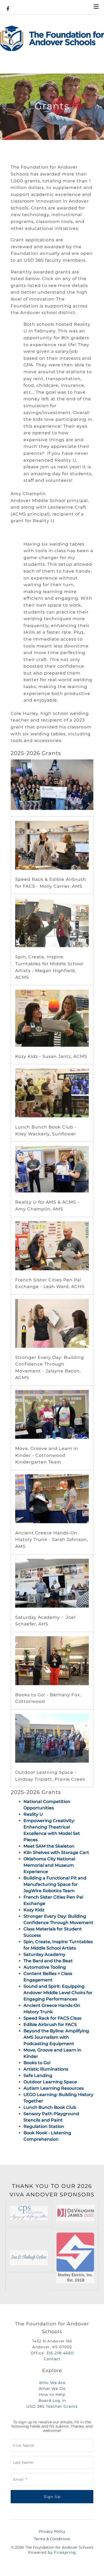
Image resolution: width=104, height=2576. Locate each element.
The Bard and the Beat (48, 1961)
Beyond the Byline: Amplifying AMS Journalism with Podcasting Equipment (56, 2037)
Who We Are (52, 2383)
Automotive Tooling (45, 1967)
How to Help (52, 2394)
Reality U (33, 1814)
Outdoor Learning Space (50, 2082)
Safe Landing (38, 2075)
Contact (52, 2359)
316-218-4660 (60, 2353)
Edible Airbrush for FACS (50, 2025)
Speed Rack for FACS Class (52, 2018)
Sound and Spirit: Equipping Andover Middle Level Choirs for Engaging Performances (58, 1993)
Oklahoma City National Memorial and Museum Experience (49, 1865)
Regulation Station (44, 2126)
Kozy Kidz (34, 1910)
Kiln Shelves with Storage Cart (56, 1852)
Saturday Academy (44, 1954)
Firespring (65, 2552)
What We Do (52, 2389)
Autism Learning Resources (54, 2088)
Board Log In (52, 2401)
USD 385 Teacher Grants (52, 2406)
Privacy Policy (52, 2531)
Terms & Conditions (52, 2539)
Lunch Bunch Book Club (50, 2107)
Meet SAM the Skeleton (49, 1846)
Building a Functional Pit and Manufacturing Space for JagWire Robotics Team (55, 1884)
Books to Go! (37, 2063)
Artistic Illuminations (46, 2069)
